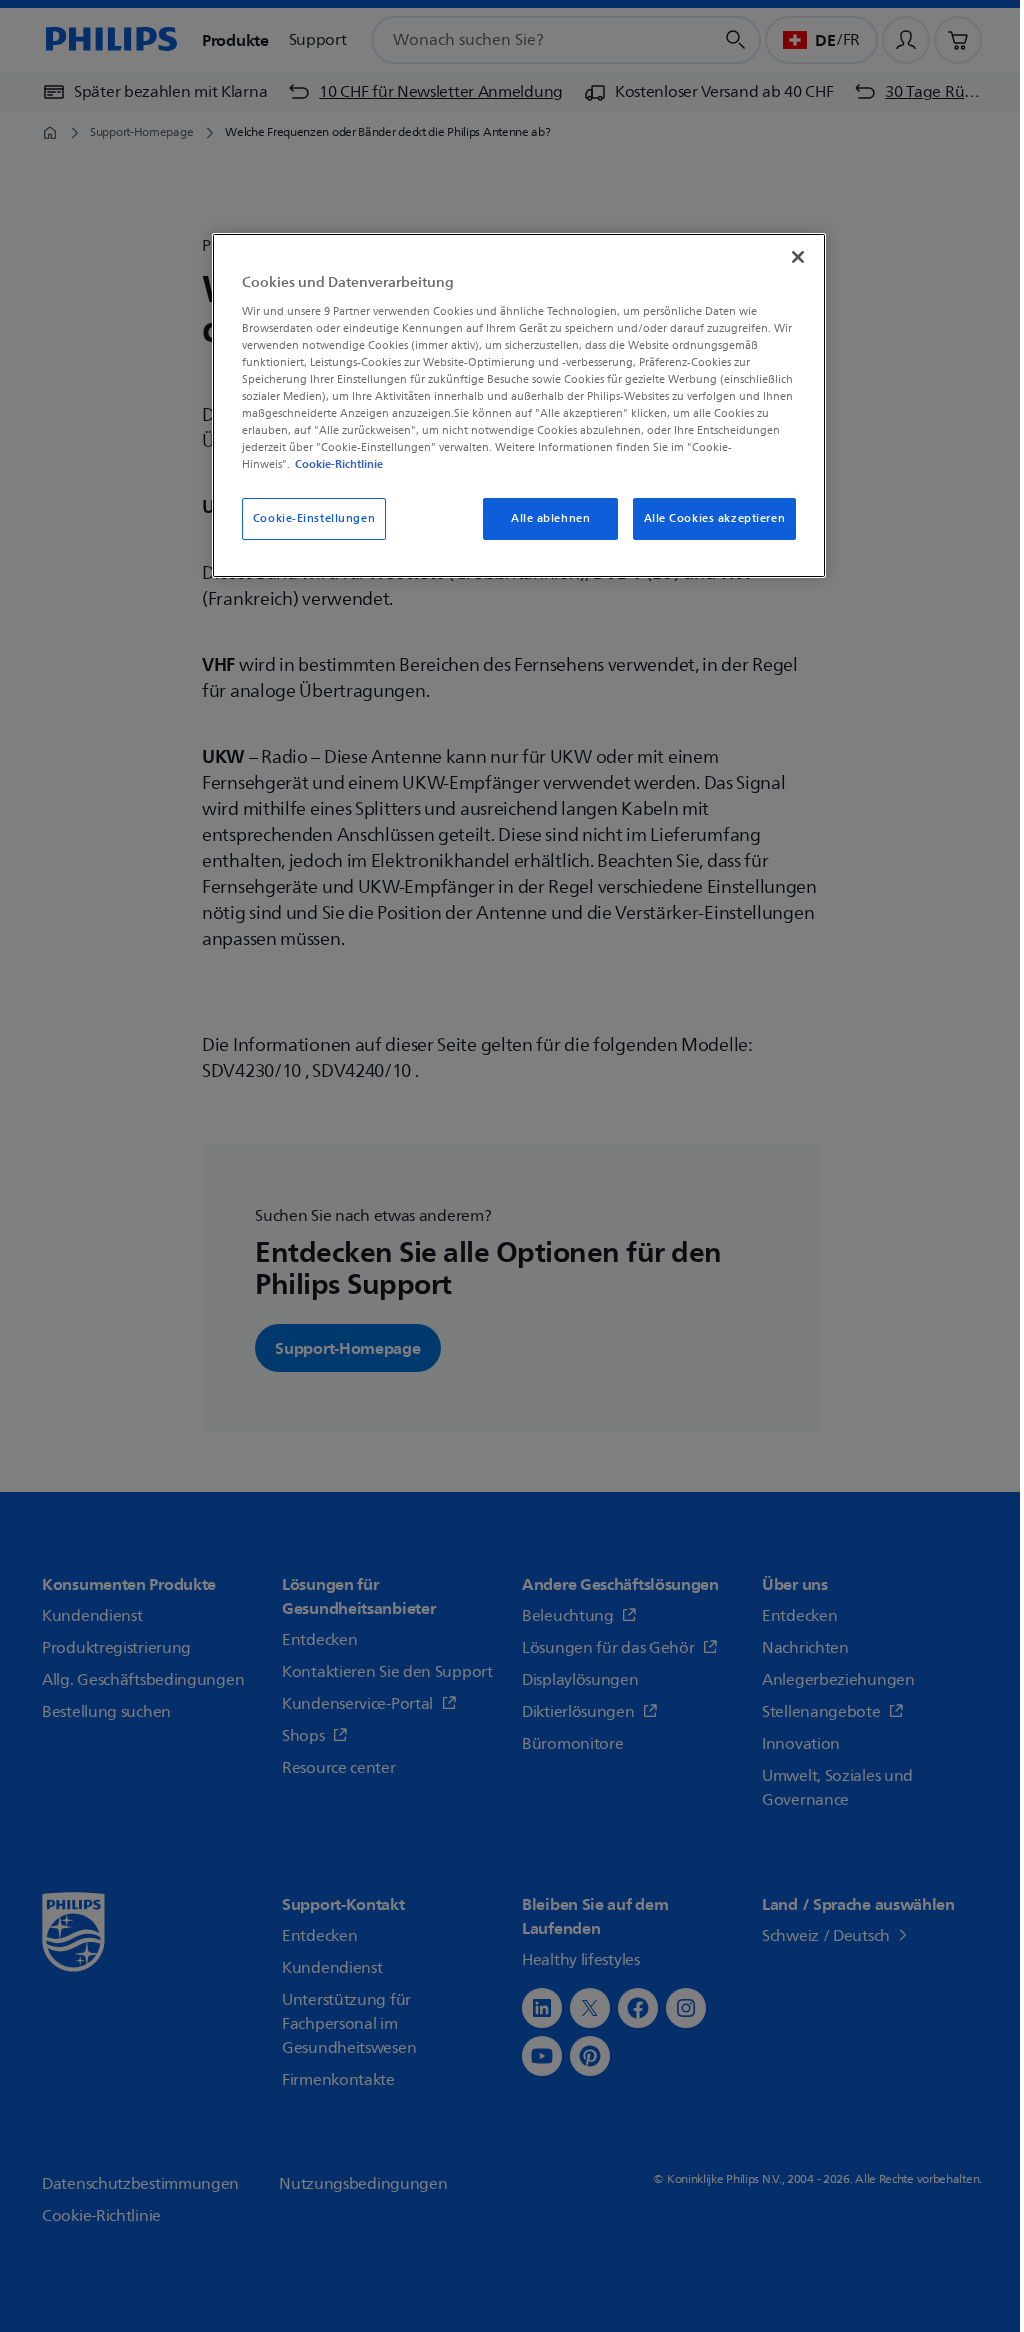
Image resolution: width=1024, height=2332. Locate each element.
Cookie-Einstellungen (314, 518)
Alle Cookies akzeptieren (715, 518)
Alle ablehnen (550, 518)
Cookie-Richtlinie (339, 464)
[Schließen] (798, 257)
